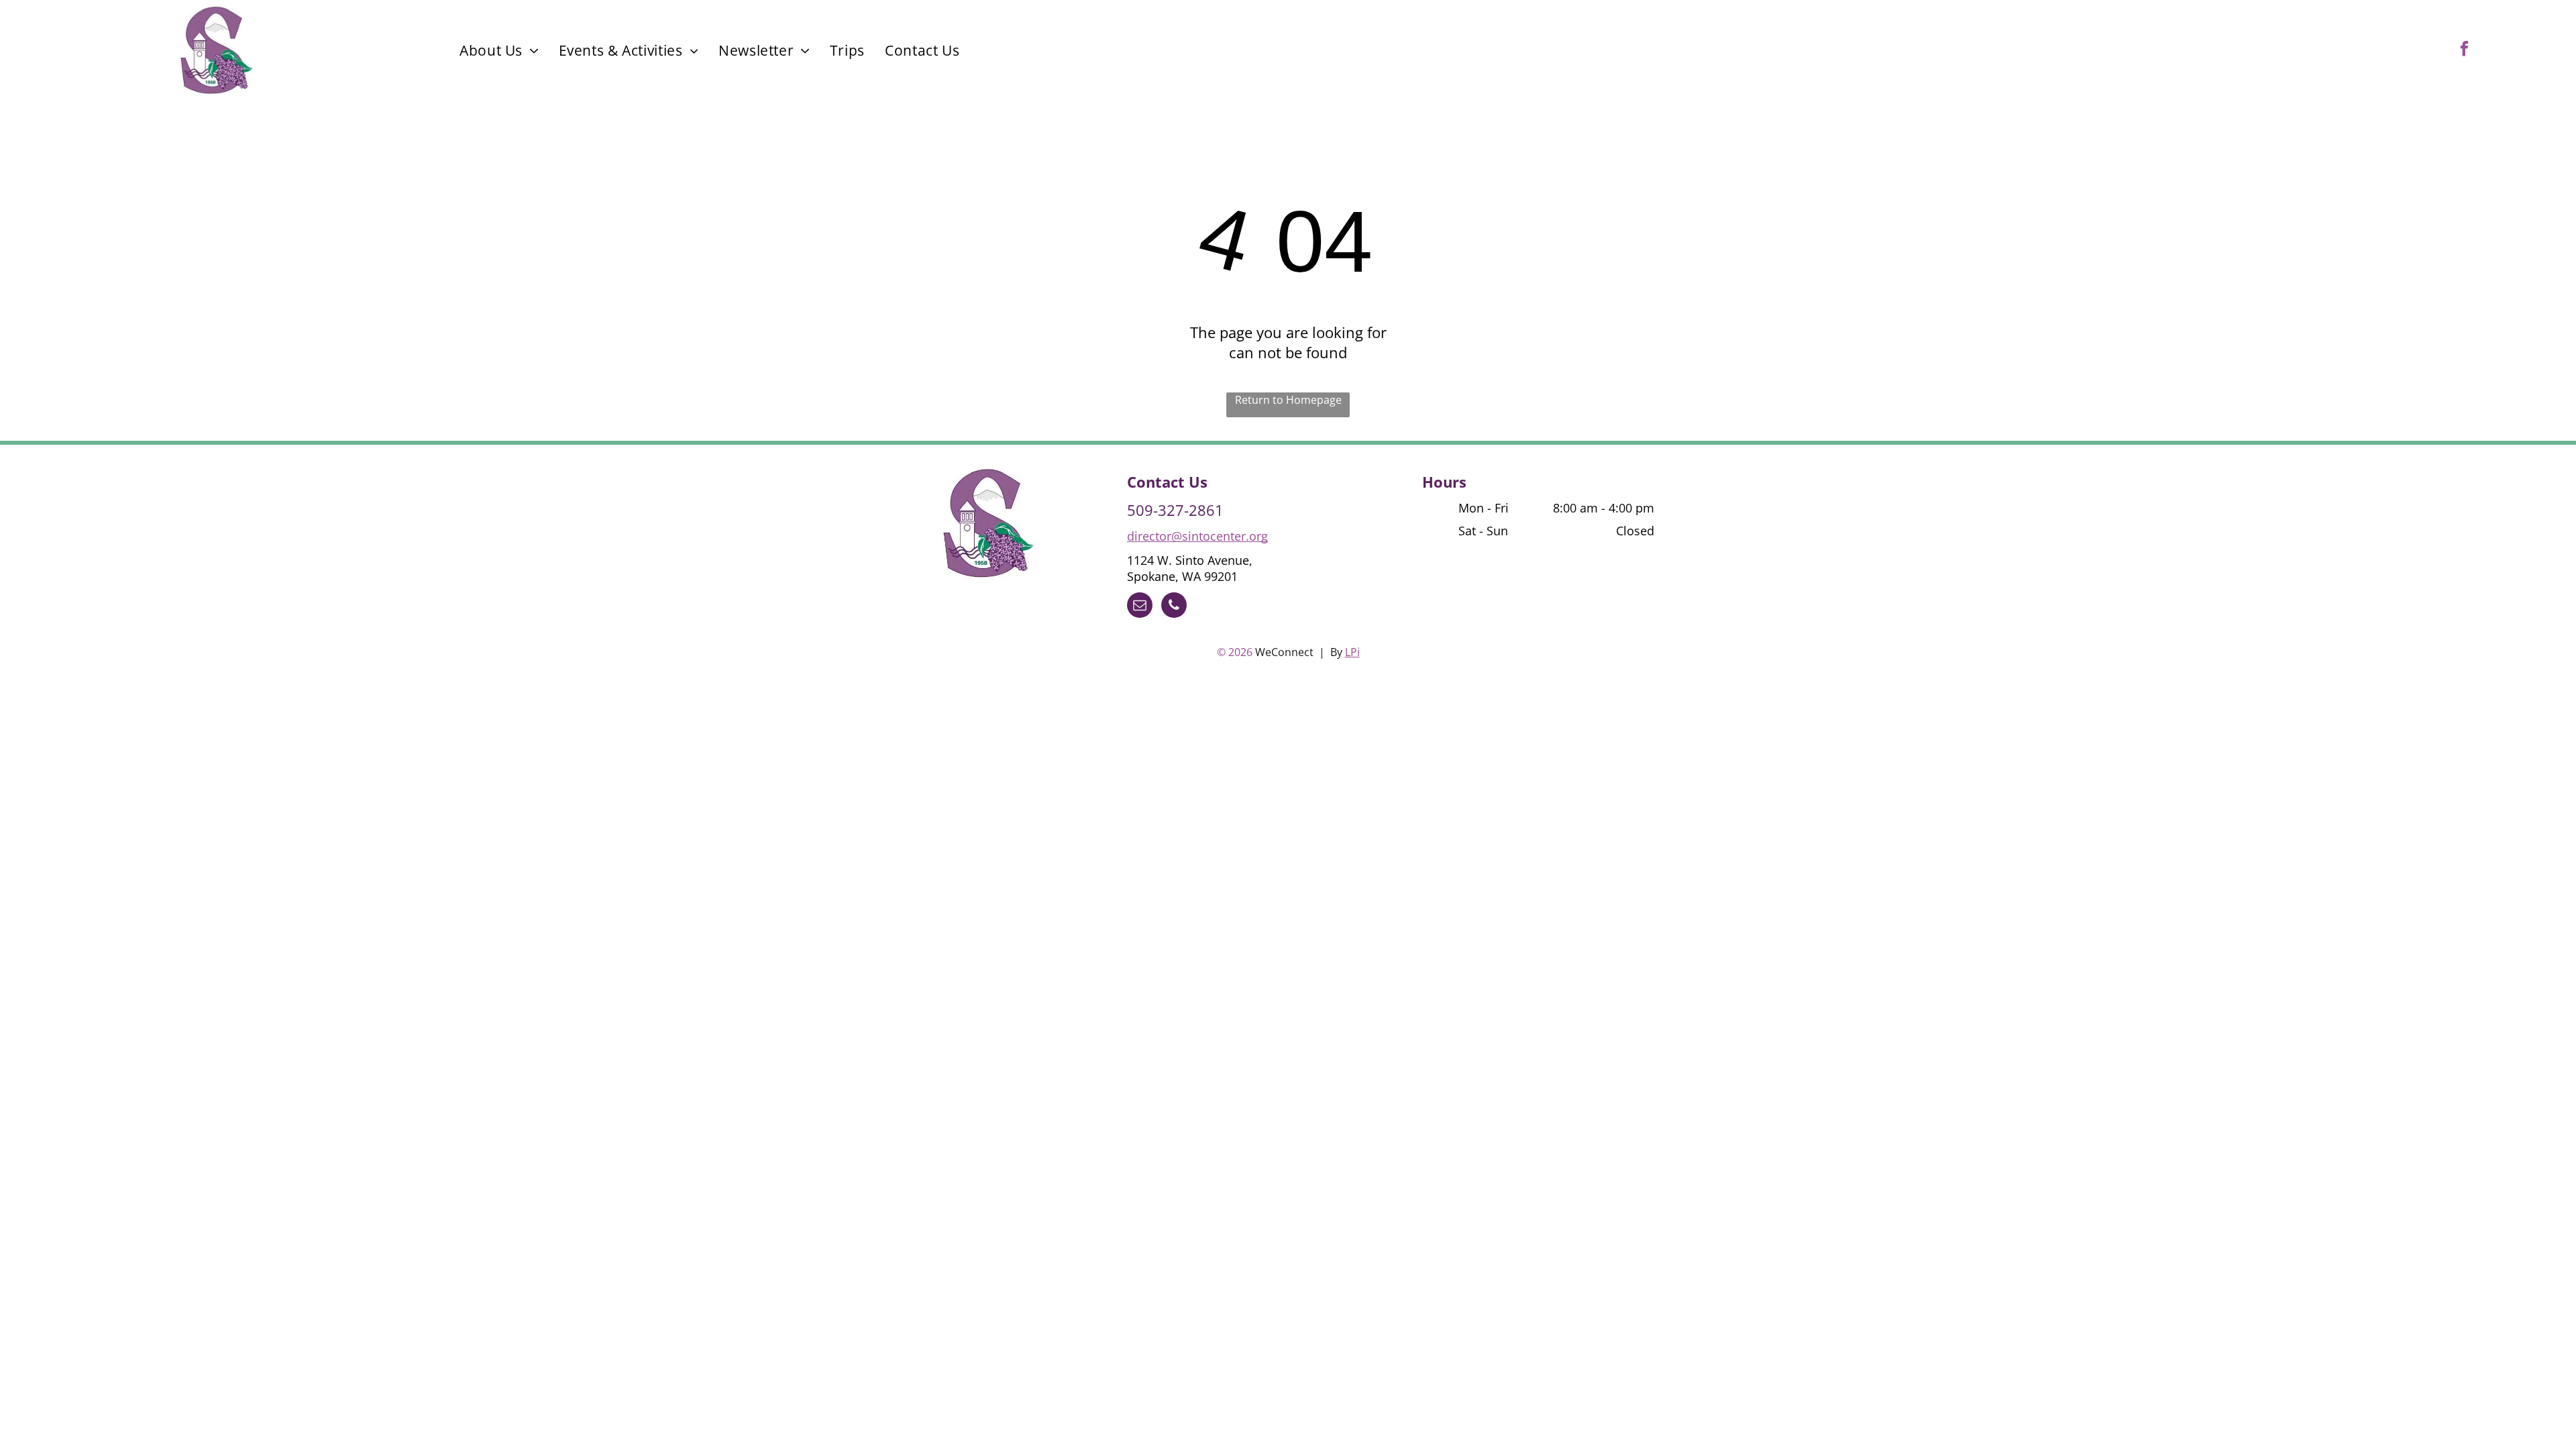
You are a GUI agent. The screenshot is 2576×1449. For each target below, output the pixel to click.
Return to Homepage (1288, 400)
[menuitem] (499, 50)
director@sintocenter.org (1197, 536)
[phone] (1174, 607)
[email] (1140, 607)
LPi (1352, 652)
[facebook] (2464, 50)
